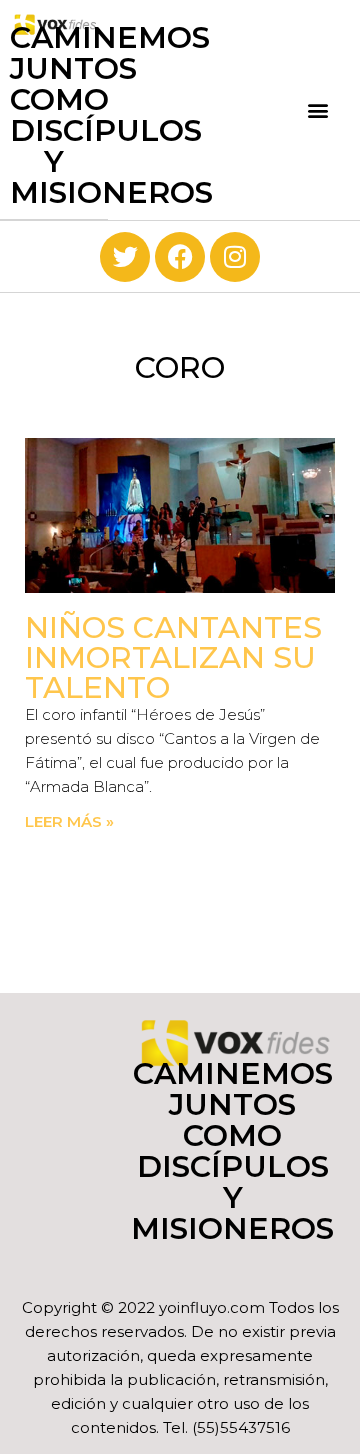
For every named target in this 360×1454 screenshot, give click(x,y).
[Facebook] (180, 257)
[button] (318, 109)
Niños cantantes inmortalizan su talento (173, 657)
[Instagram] (235, 257)
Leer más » (69, 821)
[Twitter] (125, 257)
